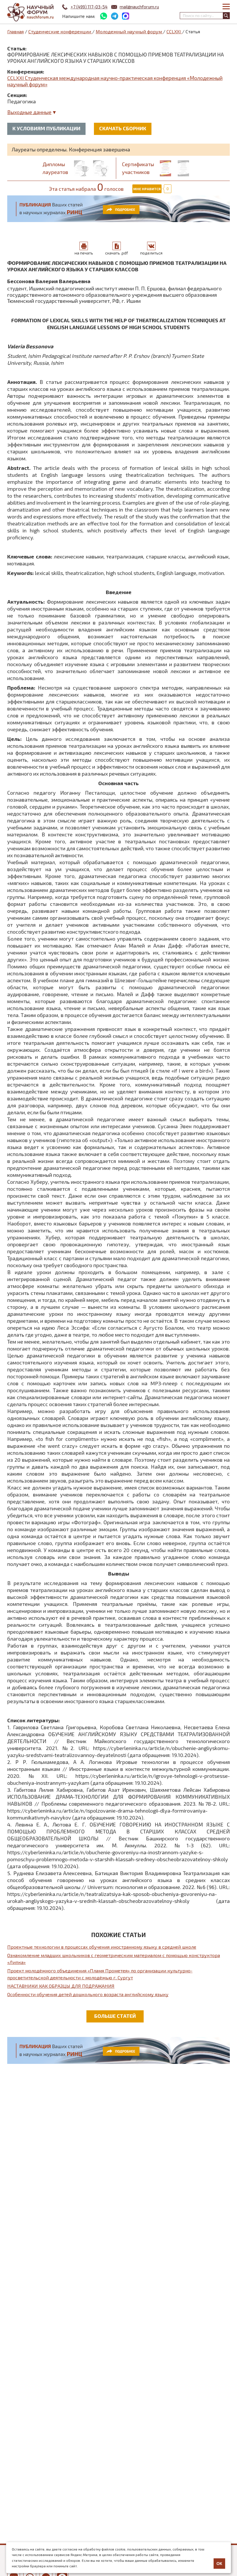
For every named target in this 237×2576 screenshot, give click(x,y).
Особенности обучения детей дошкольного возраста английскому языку (88, 1994)
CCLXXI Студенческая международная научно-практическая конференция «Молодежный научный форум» (115, 81)
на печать (84, 253)
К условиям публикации (46, 128)
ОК (219, 2564)
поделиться (151, 253)
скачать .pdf (117, 253)
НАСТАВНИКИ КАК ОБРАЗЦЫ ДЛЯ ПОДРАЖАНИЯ (61, 1986)
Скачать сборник (123, 128)
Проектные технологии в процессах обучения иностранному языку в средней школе (102, 1947)
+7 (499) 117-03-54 (89, 7)
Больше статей (115, 2016)
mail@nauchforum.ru (139, 7)
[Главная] (30, 12)
